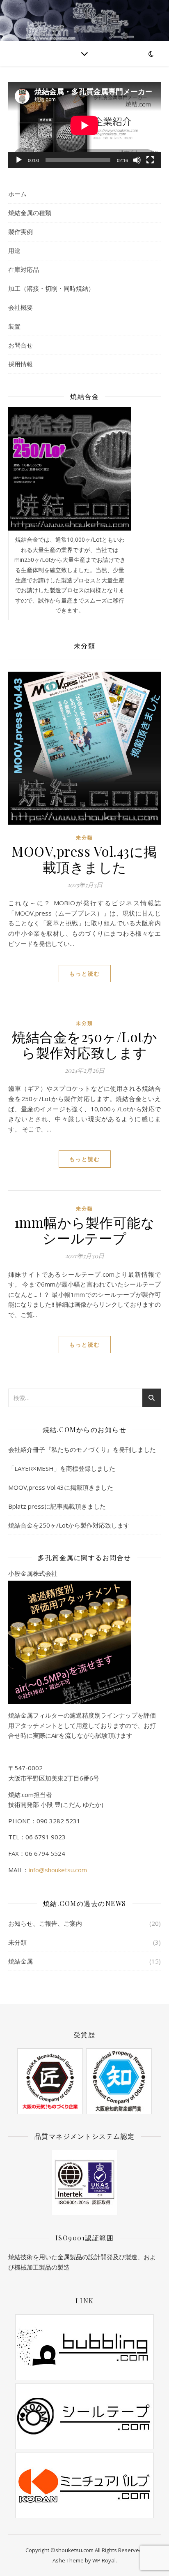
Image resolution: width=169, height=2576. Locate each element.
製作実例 (21, 232)
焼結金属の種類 (30, 213)
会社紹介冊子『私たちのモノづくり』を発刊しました (82, 1449)
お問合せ (21, 345)
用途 (14, 250)
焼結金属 (21, 1961)
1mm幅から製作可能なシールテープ (85, 1230)
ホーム (17, 194)
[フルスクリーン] (150, 160)
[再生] (19, 160)
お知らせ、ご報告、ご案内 (45, 1923)
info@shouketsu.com (58, 1870)
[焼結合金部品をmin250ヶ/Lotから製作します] (70, 469)
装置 (14, 326)
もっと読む (85, 974)
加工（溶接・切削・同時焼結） (51, 288)
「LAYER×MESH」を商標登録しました (62, 1468)
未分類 (84, 838)
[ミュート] (137, 160)
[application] (84, 125)
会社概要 (21, 307)
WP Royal (104, 2560)
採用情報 (21, 364)
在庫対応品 (24, 269)
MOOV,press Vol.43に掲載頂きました (84, 859)
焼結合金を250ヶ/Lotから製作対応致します (84, 1044)
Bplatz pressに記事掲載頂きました (57, 1506)
